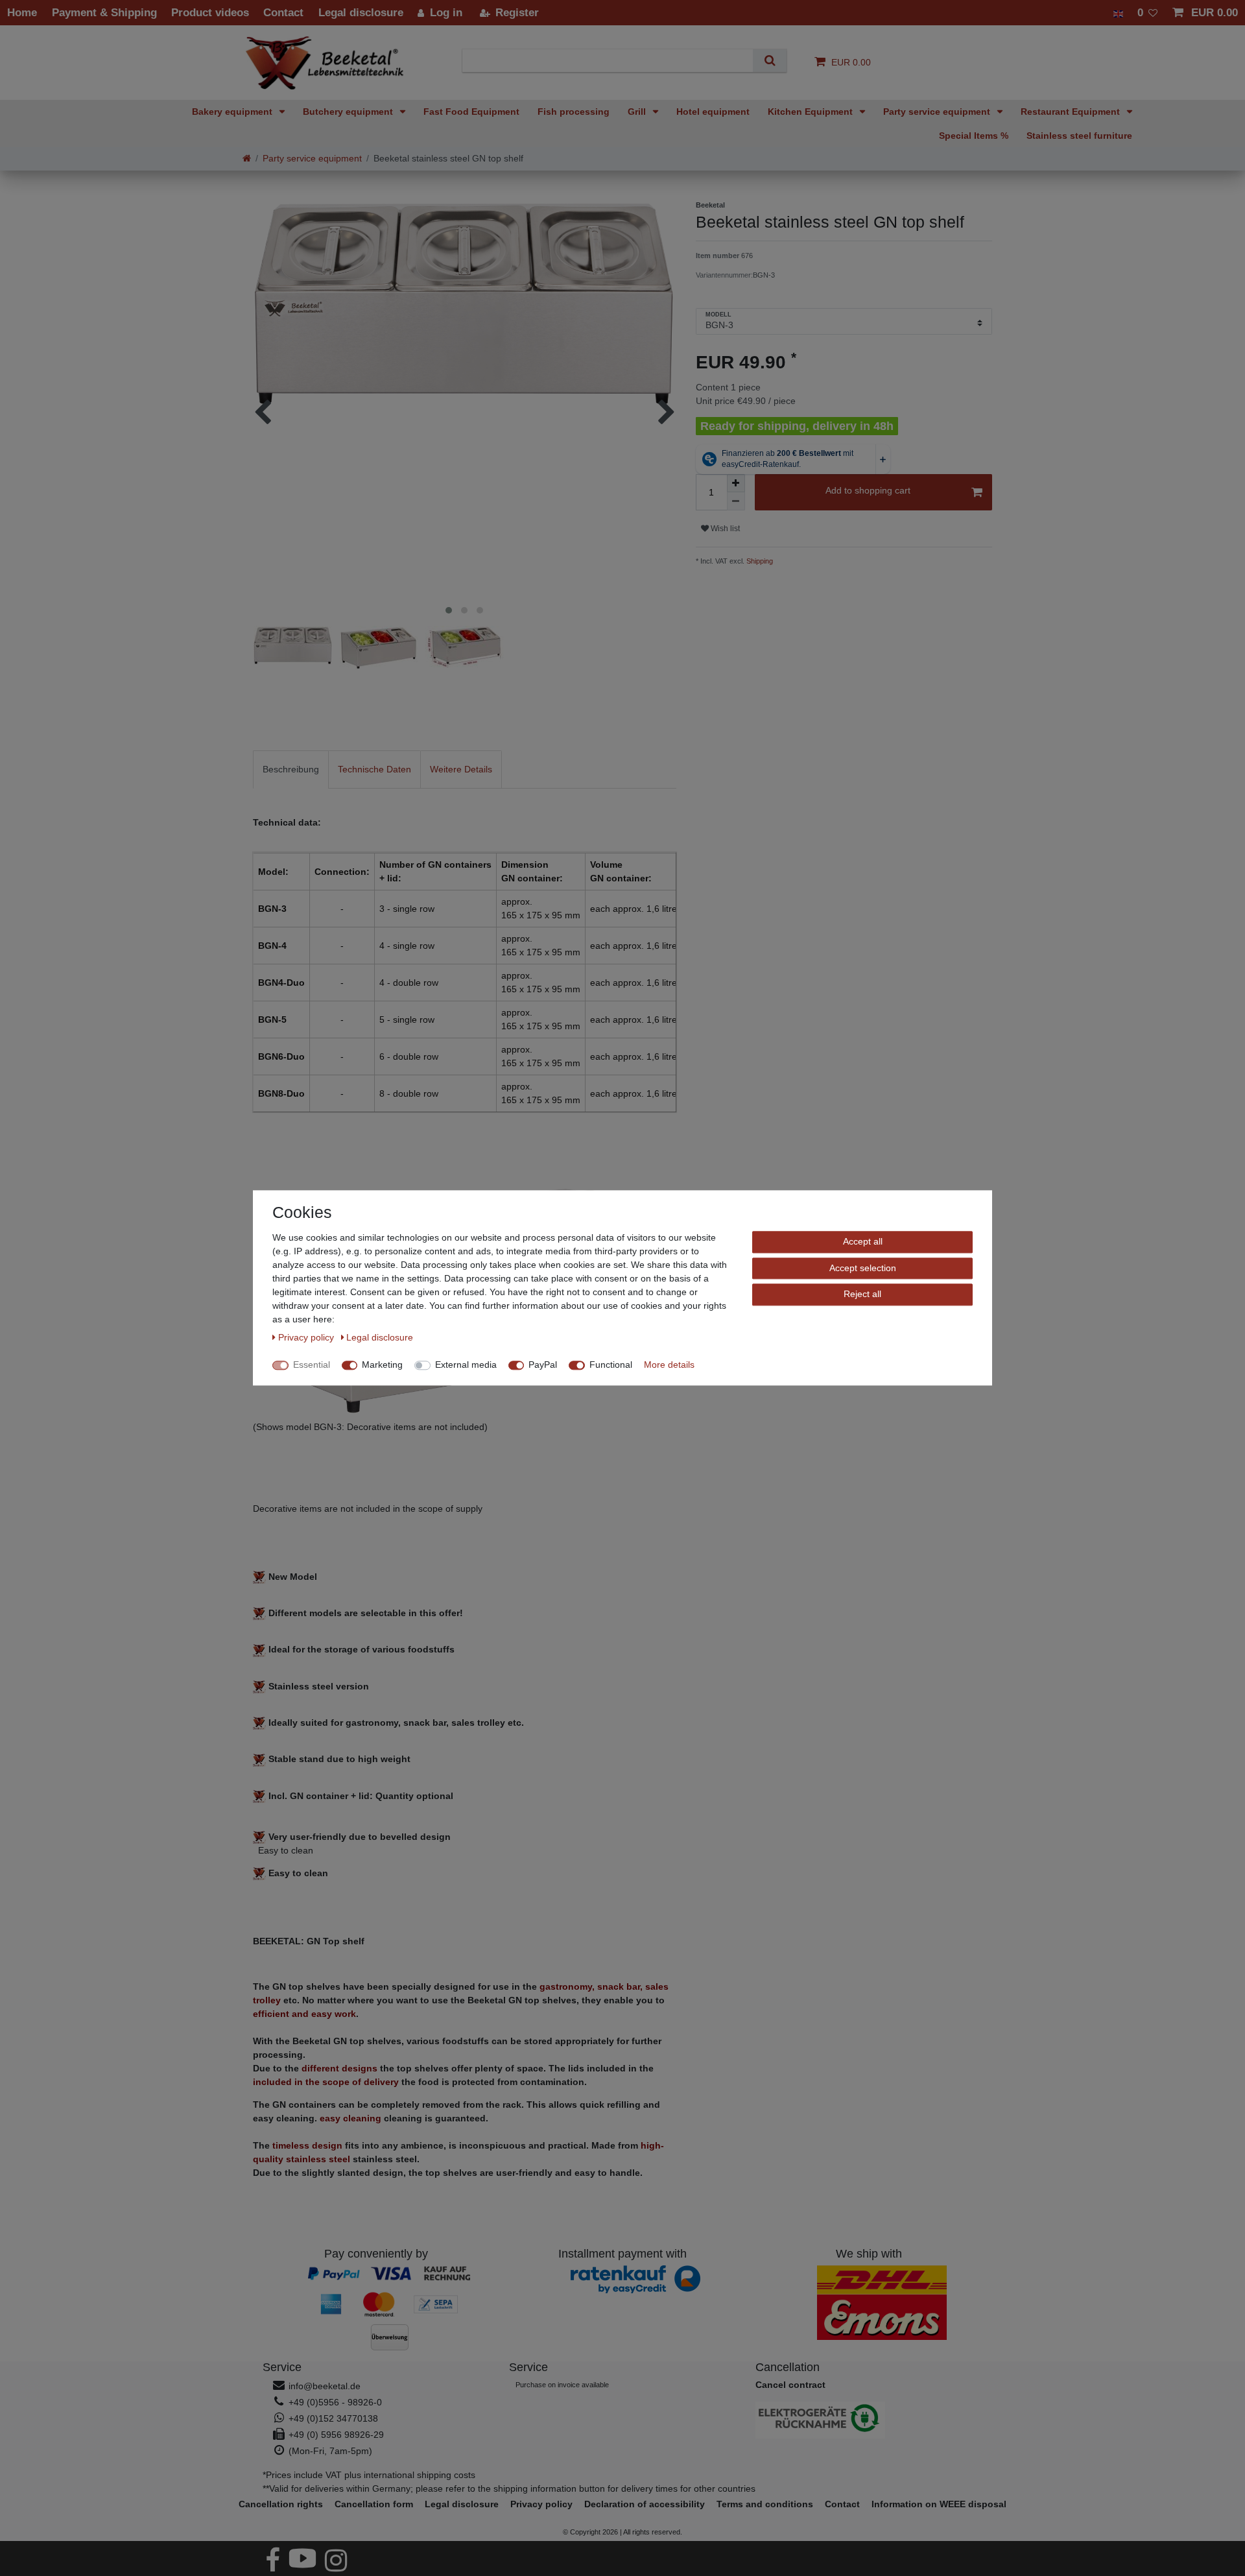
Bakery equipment (233, 112)
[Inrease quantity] (736, 483)
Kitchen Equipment (812, 112)
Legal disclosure (462, 2504)
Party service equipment (938, 112)
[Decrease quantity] (736, 501)
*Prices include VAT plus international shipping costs (369, 2475)
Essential (312, 1365)
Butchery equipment (349, 112)
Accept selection (863, 1268)
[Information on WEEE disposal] (869, 2420)
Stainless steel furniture (1079, 136)
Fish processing (574, 112)
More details (669, 1365)
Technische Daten (374, 769)
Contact (842, 2504)
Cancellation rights (281, 2504)
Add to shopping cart (868, 490)
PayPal (543, 1365)
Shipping (759, 561)
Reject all (862, 1294)
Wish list (724, 529)
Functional (611, 1365)
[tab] (291, 769)
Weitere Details (461, 769)
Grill (638, 112)
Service (282, 2367)
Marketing (382, 1365)
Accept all (863, 1241)
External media (466, 1365)
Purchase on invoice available (562, 2385)
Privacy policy (541, 2504)
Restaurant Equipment (1072, 112)
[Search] (769, 61)
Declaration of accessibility (645, 2504)
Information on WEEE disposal (939, 2504)
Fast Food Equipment (471, 112)
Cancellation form (374, 2504)
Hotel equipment (713, 112)
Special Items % (974, 136)
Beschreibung (291, 769)
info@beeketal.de (325, 2386)
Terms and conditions (765, 2504)
